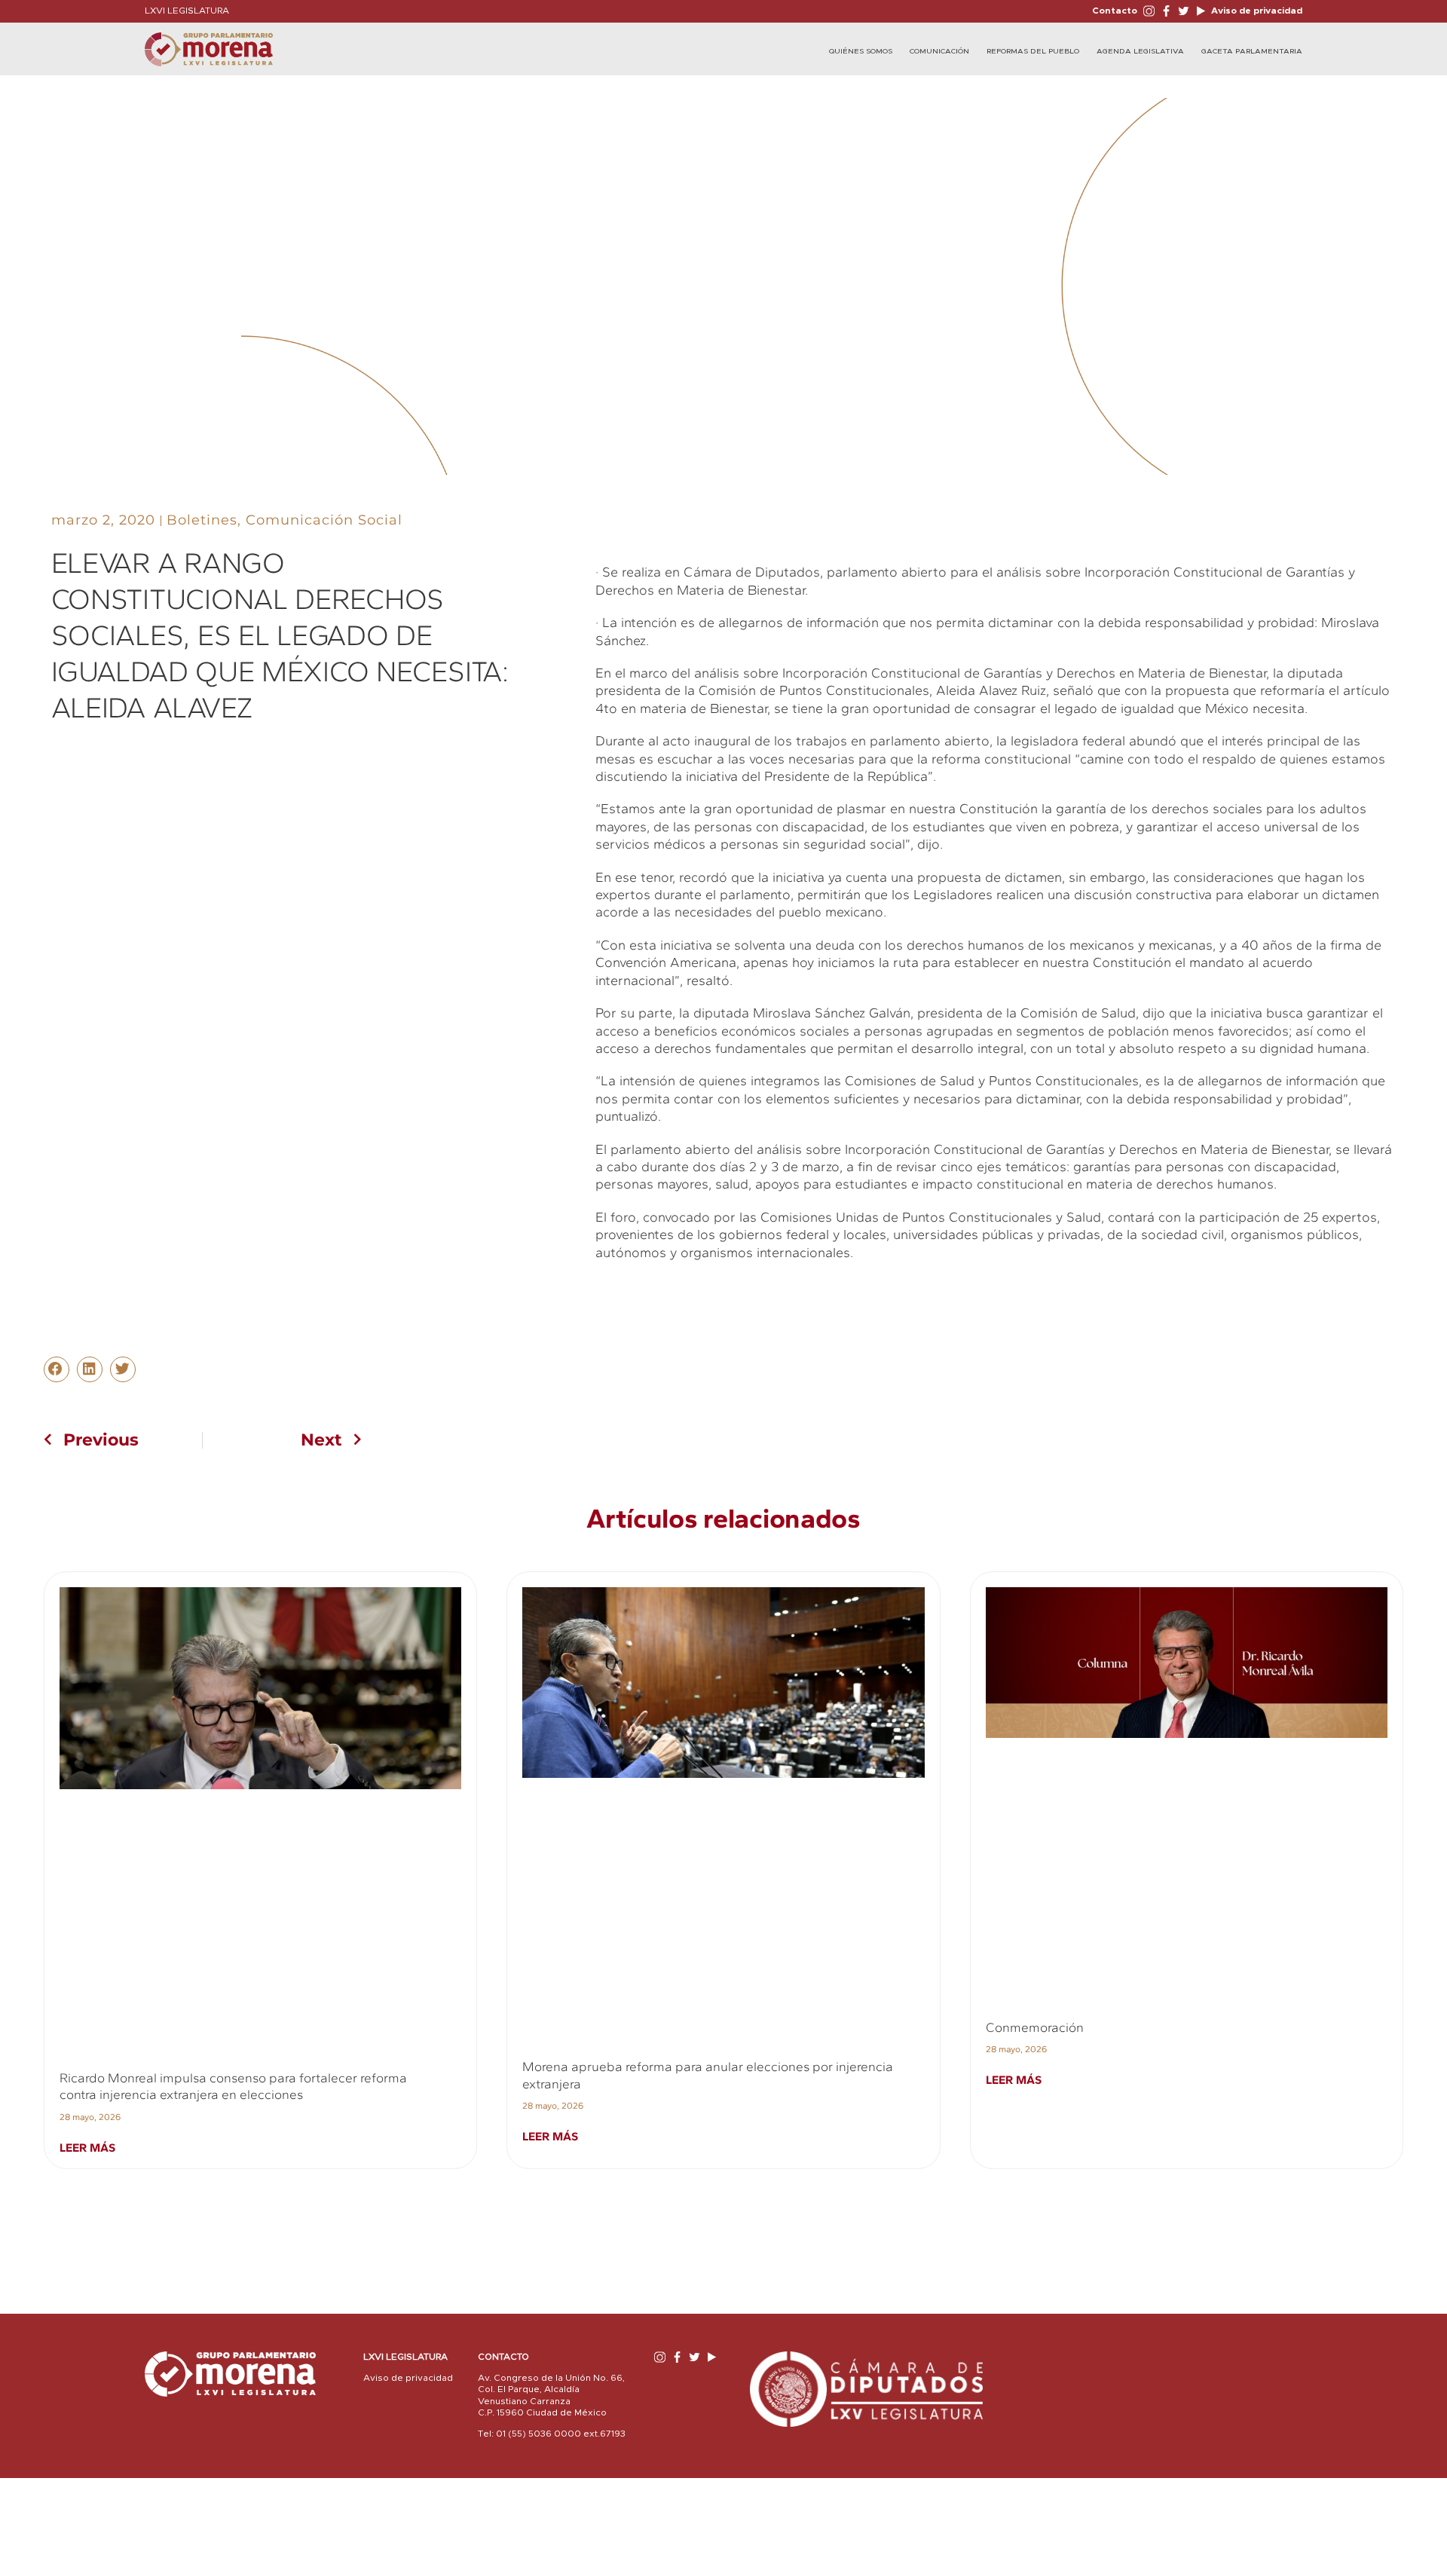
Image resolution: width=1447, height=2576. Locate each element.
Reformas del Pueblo (1033, 51)
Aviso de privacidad (1256, 11)
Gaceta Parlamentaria (1252, 51)
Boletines (202, 520)
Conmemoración (1035, 2027)
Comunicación (939, 51)
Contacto (1115, 11)
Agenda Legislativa (1140, 51)
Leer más (87, 2148)
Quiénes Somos (861, 51)
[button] (57, 1369)
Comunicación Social (324, 520)
